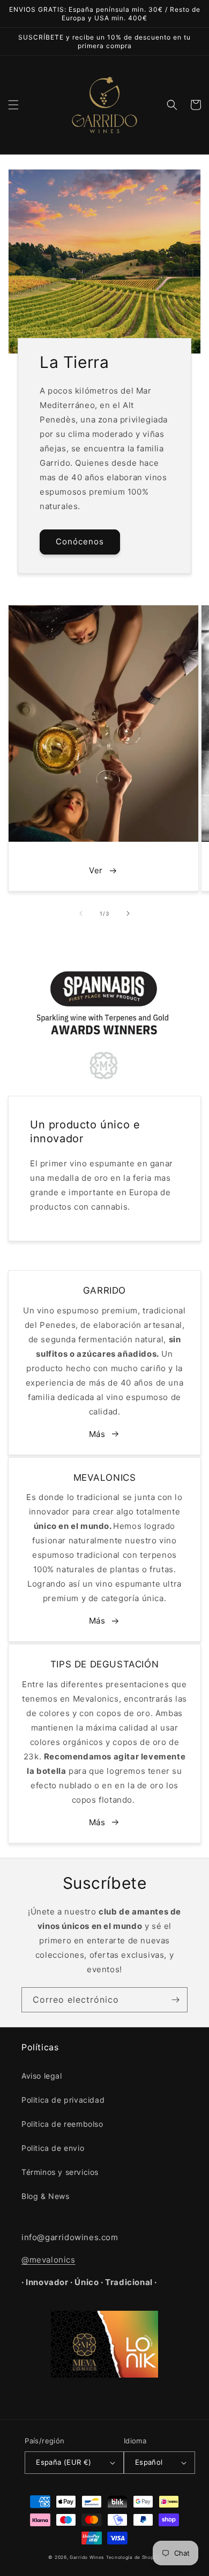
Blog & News (46, 2196)
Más (97, 1434)
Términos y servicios (60, 2172)
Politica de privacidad (63, 2100)
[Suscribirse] (175, 2000)
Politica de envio (53, 2148)
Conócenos (80, 541)
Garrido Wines (87, 2557)
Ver (96, 870)
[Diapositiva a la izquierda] (81, 913)
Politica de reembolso (62, 2124)
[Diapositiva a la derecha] (128, 913)
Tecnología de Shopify (133, 2557)
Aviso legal (42, 2076)
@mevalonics (48, 2260)
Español (149, 2462)
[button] (13, 105)
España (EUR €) (64, 2462)
